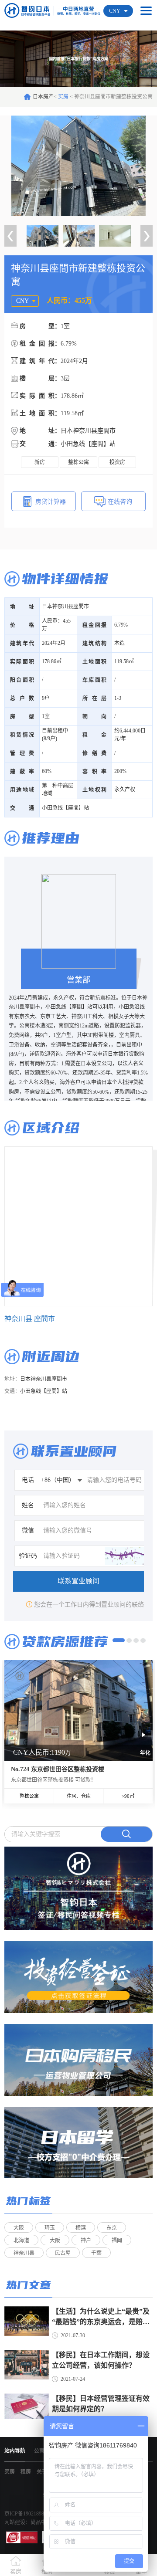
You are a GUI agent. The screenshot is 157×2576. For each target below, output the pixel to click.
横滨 (81, 2228)
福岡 (117, 2240)
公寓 (39, 2451)
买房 (64, 97)
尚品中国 (41, 2522)
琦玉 (50, 2228)
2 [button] (129, 1641)
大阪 (19, 2228)
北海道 (21, 2240)
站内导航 (15, 2451)
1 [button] (119, 1640)
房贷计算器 (51, 502)
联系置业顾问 (78, 1581)
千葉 (96, 2253)
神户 (86, 2240)
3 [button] (136, 1641)
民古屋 (63, 2253)
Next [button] (147, 236)
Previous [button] (10, 236)
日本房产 (43, 97)
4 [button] (143, 1641)
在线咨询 (120, 502)
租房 (26, 2472)
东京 (112, 2228)
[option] (78, 166)
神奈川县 (24, 2253)
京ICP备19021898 (24, 2514)
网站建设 (15, 2522)
